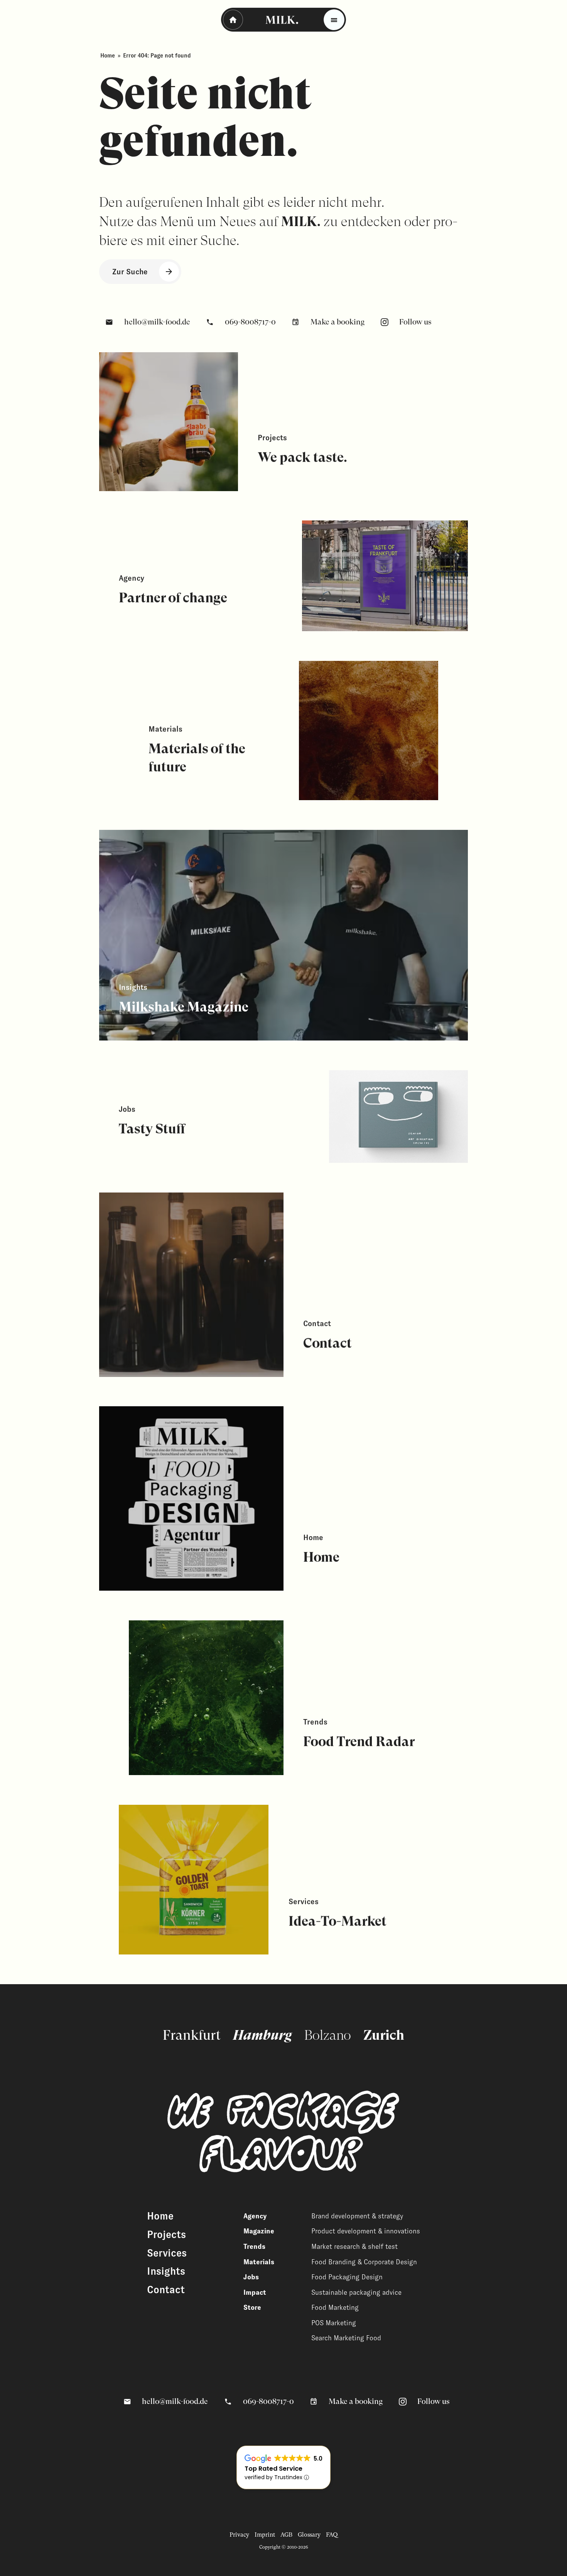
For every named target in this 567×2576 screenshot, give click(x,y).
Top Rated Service (273, 2469)
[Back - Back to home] (233, 20)
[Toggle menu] (334, 20)
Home (108, 56)
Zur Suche (130, 272)
